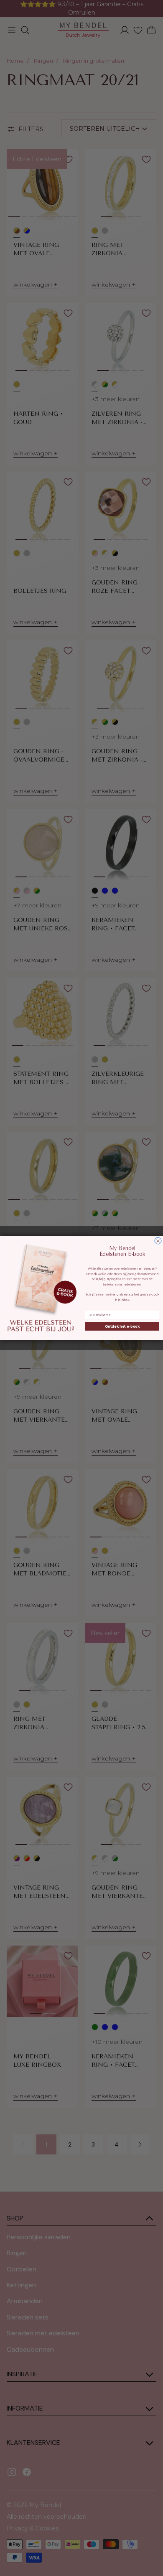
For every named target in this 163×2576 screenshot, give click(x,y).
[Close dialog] (158, 1241)
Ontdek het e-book (122, 1326)
